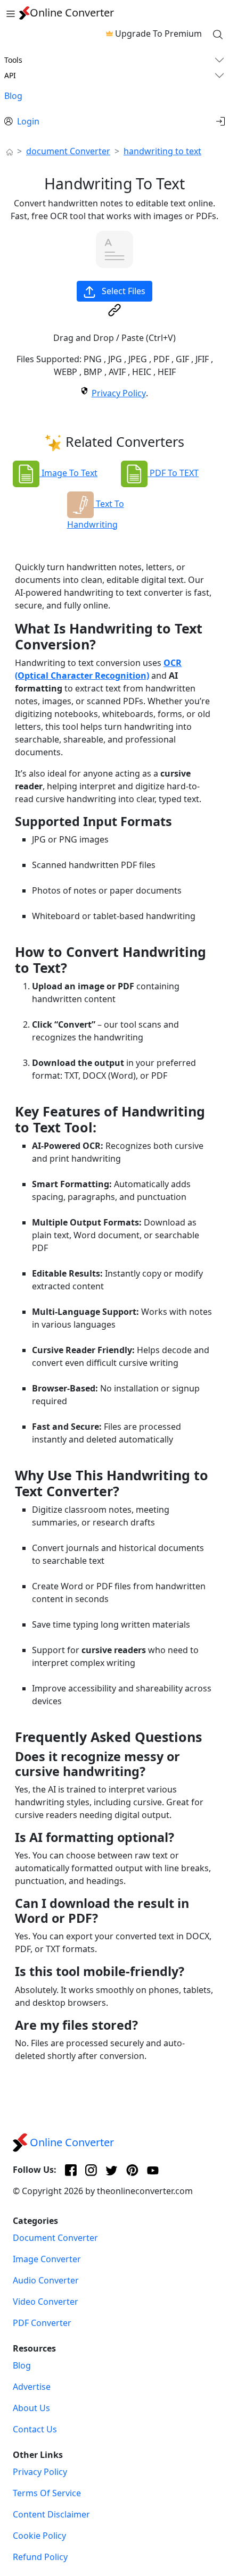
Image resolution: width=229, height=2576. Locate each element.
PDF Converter (42, 2323)
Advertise (32, 2387)
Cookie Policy (39, 2536)
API (10, 75)
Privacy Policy (119, 393)
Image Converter (47, 2259)
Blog (13, 96)
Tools (13, 60)
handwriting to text (162, 151)
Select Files (122, 291)
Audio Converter (46, 2280)
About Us (31, 2408)
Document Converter (55, 2238)
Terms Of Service (47, 2493)
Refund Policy (40, 2557)
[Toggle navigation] (11, 13)
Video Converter (46, 2302)
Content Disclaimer (51, 2514)
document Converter (68, 151)
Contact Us (35, 2429)
